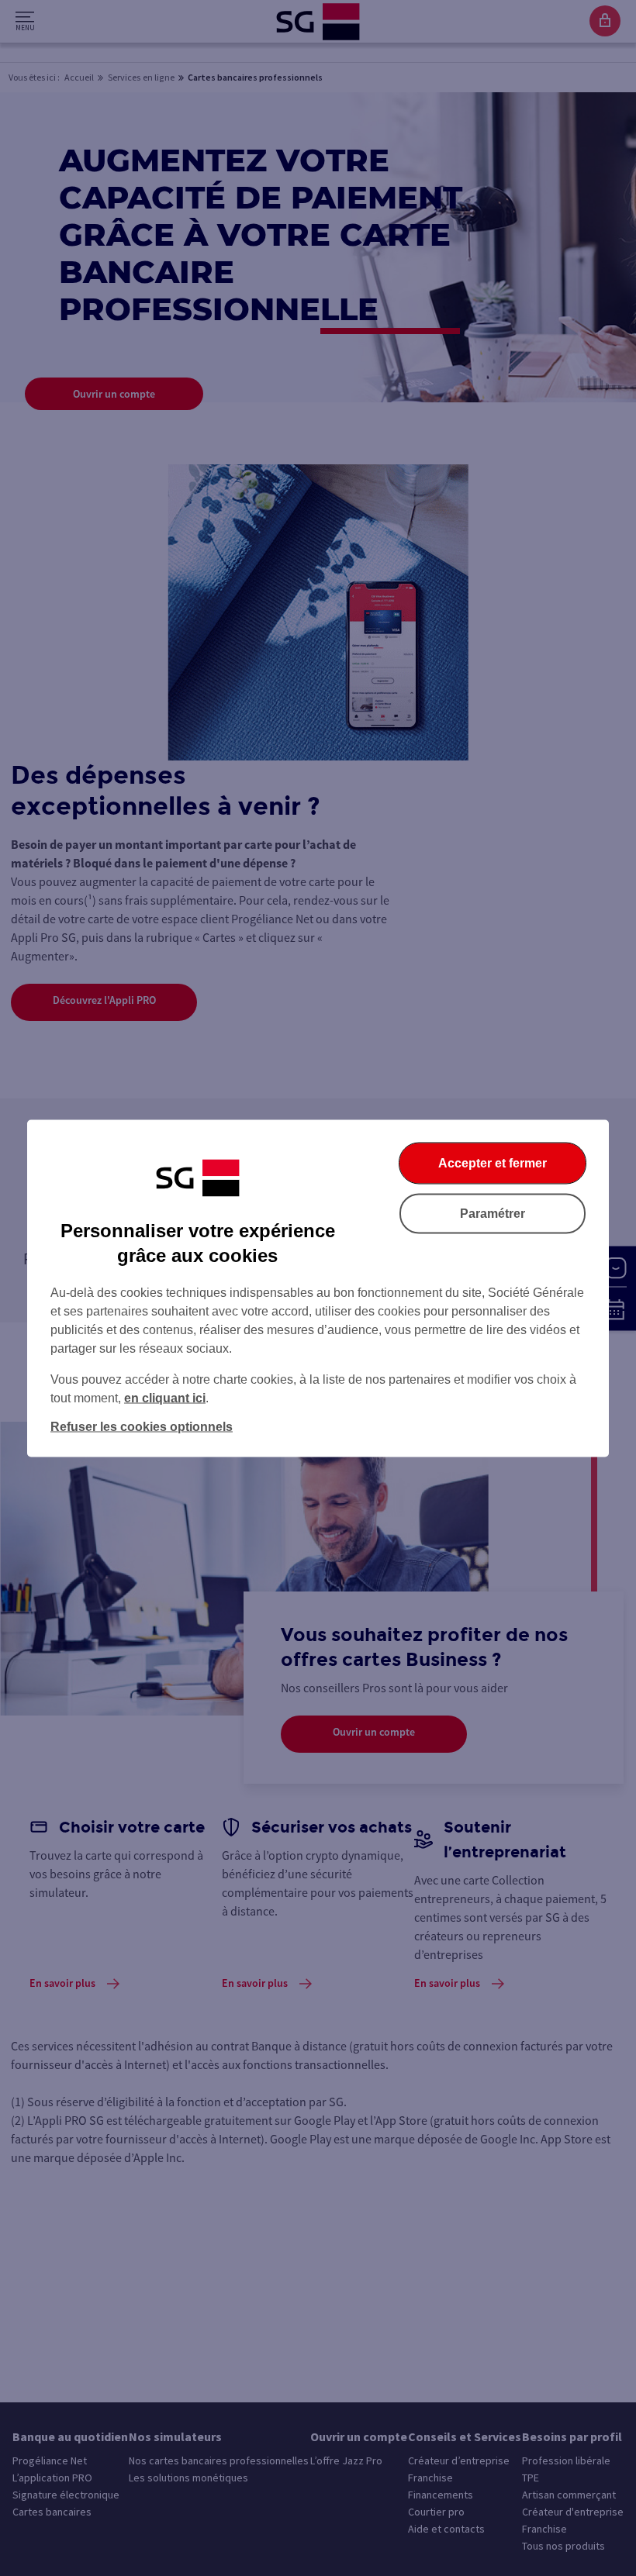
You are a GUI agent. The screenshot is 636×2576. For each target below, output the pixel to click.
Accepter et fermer (493, 1162)
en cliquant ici (165, 1397)
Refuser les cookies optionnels (142, 1426)
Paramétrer (493, 1213)
